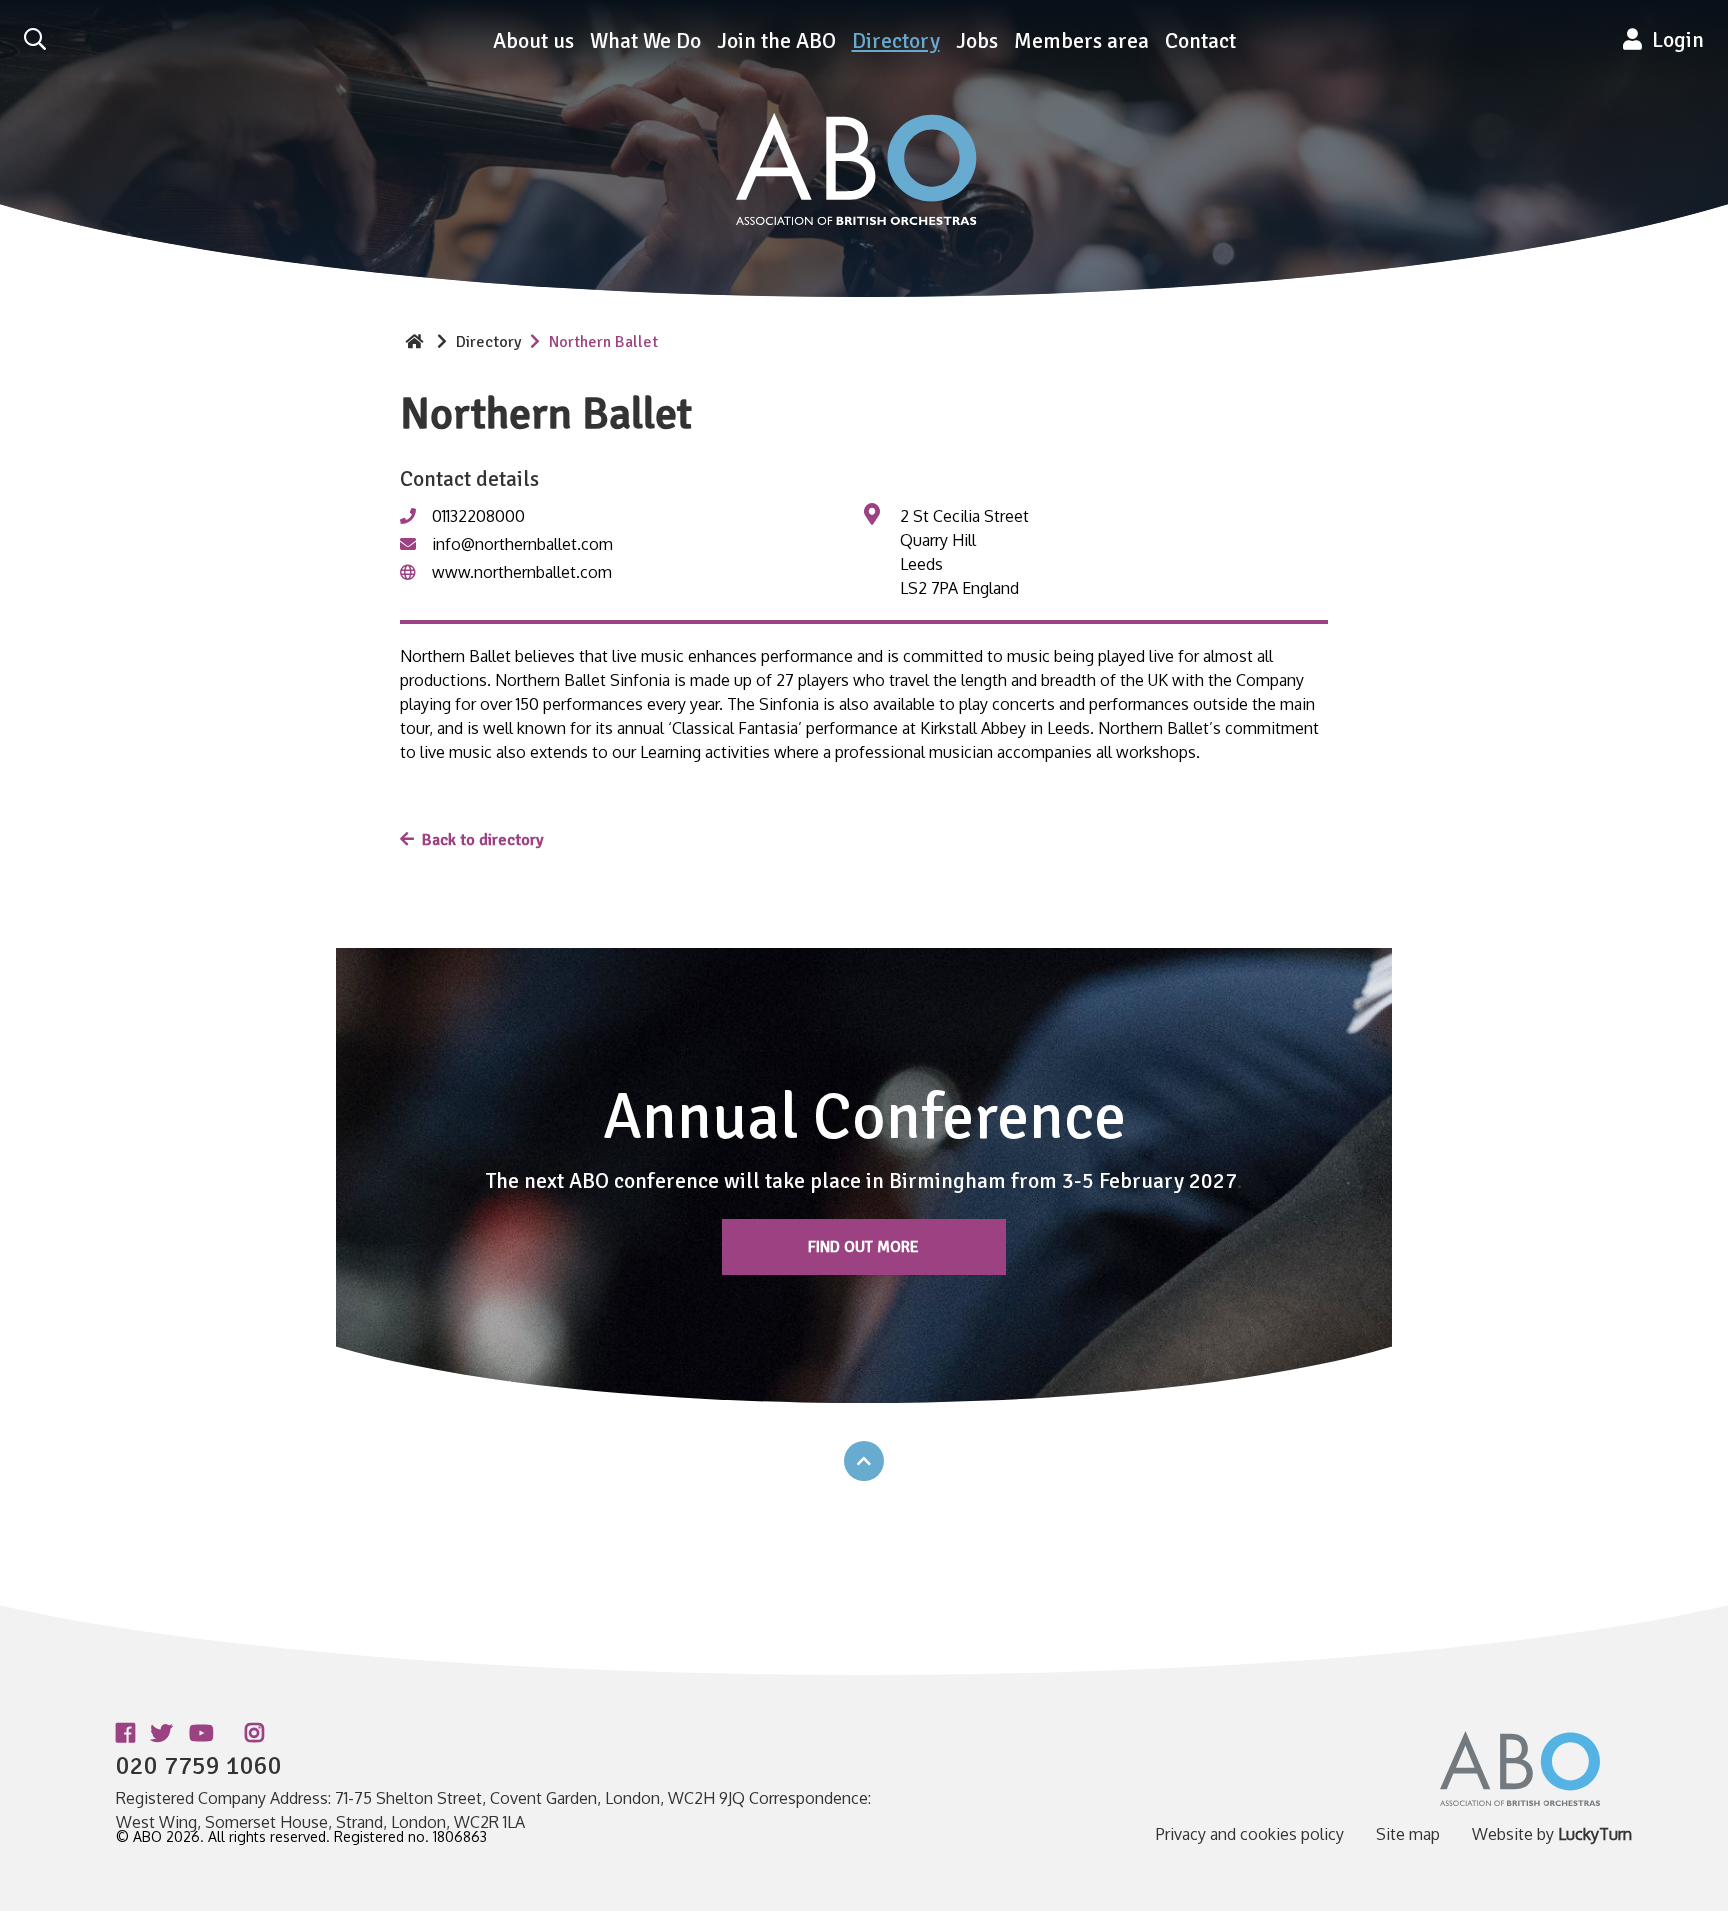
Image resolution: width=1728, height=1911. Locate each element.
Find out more (863, 1247)
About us (533, 41)
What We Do (645, 41)
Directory (896, 41)
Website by (1552, 1834)
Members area (1081, 41)
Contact (1200, 41)
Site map (1408, 1834)
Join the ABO (776, 41)
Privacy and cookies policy (1250, 1834)
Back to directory (482, 840)
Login (1673, 40)
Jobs (977, 41)
